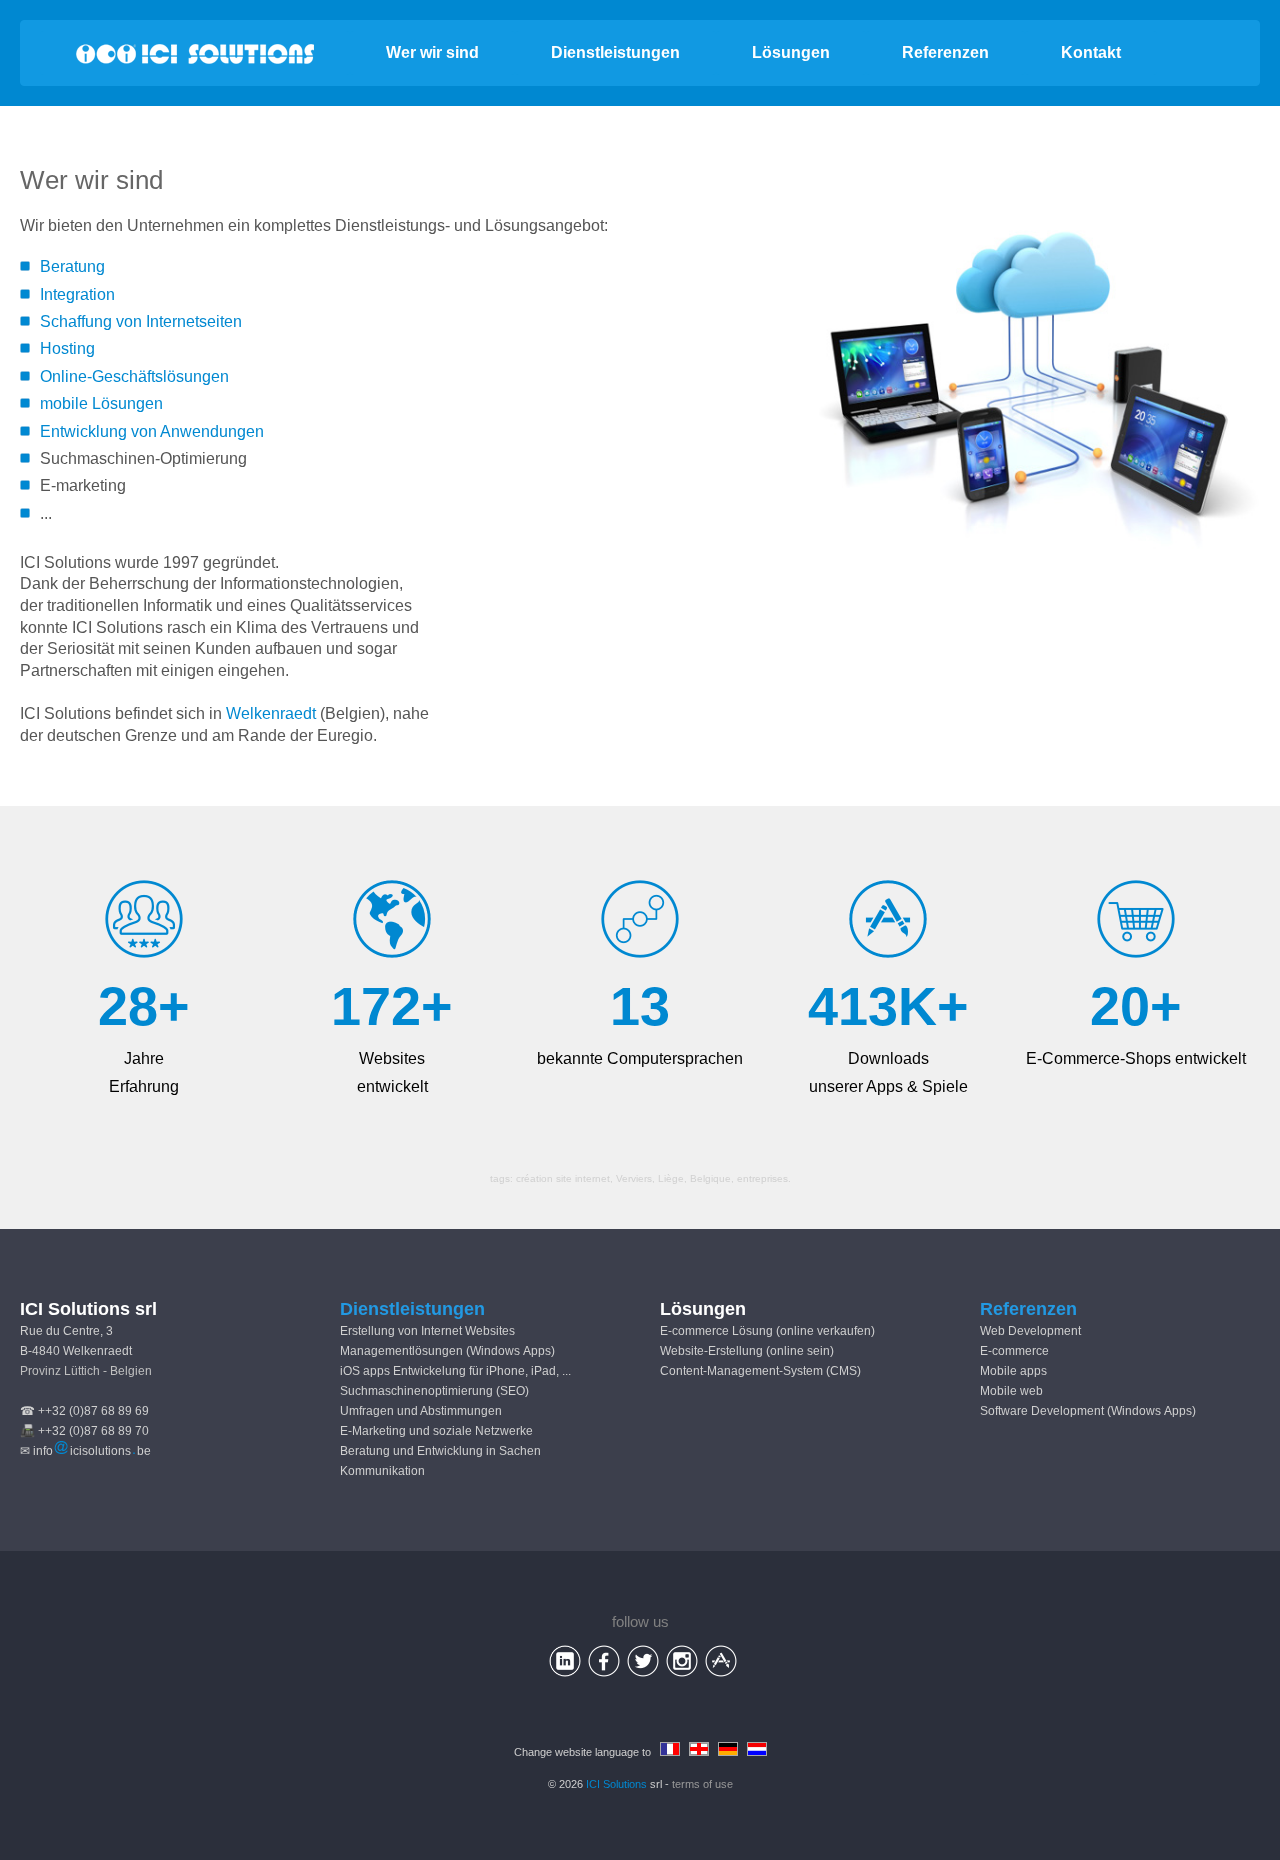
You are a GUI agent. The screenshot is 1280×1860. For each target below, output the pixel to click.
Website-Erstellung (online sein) (747, 1351)
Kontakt (1091, 52)
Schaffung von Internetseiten (141, 321)
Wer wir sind (432, 52)
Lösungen (791, 52)
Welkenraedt (271, 713)
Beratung (72, 266)
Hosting (67, 348)
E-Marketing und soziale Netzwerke (436, 1431)
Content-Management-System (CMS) (760, 1371)
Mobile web (1011, 1391)
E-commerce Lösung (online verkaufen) (767, 1331)
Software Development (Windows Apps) (1088, 1411)
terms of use (702, 1784)
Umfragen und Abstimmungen (421, 1411)
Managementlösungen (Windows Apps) (447, 1351)
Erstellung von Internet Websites (427, 1331)
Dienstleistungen (615, 52)
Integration (77, 294)
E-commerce (1014, 1351)
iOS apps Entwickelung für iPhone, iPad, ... (455, 1371)
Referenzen (945, 52)
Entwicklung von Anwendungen (152, 431)
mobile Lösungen (101, 403)
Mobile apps (1013, 1371)
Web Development (1030, 1331)
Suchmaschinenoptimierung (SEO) (434, 1391)
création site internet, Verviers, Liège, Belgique (623, 1178)
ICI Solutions (616, 1784)
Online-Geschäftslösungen (134, 376)
